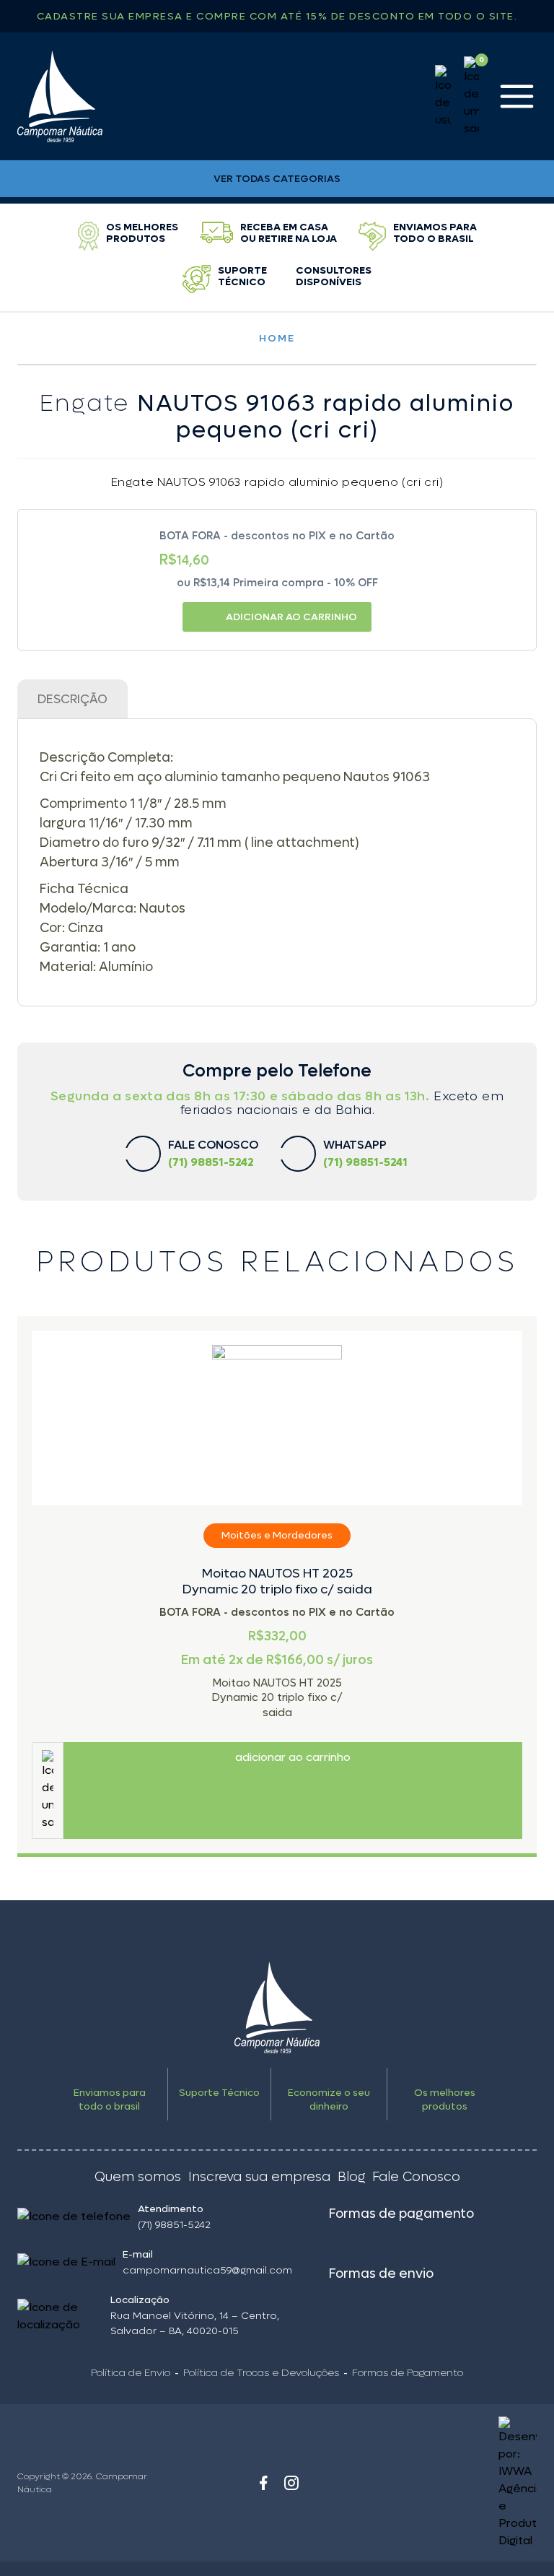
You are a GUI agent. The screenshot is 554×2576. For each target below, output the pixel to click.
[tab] (72, 699)
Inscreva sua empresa (259, 2177)
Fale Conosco (416, 2177)
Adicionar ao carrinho (291, 617)
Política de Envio (131, 2373)
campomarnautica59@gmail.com (207, 2270)
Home (277, 338)
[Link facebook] (263, 2483)
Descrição (72, 700)
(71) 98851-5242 (174, 2225)
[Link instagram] (291, 2483)
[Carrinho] (471, 97)
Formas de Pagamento (408, 2373)
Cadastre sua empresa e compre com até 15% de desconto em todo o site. (277, 16)
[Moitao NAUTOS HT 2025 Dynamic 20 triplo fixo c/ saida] (277, 1418)
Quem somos (138, 2177)
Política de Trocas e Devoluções (261, 2373)
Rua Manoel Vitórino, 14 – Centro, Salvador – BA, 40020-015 (195, 2323)
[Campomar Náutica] (60, 96)
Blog (351, 2177)
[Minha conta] (443, 97)
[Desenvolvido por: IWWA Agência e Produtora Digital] (472, 2483)
